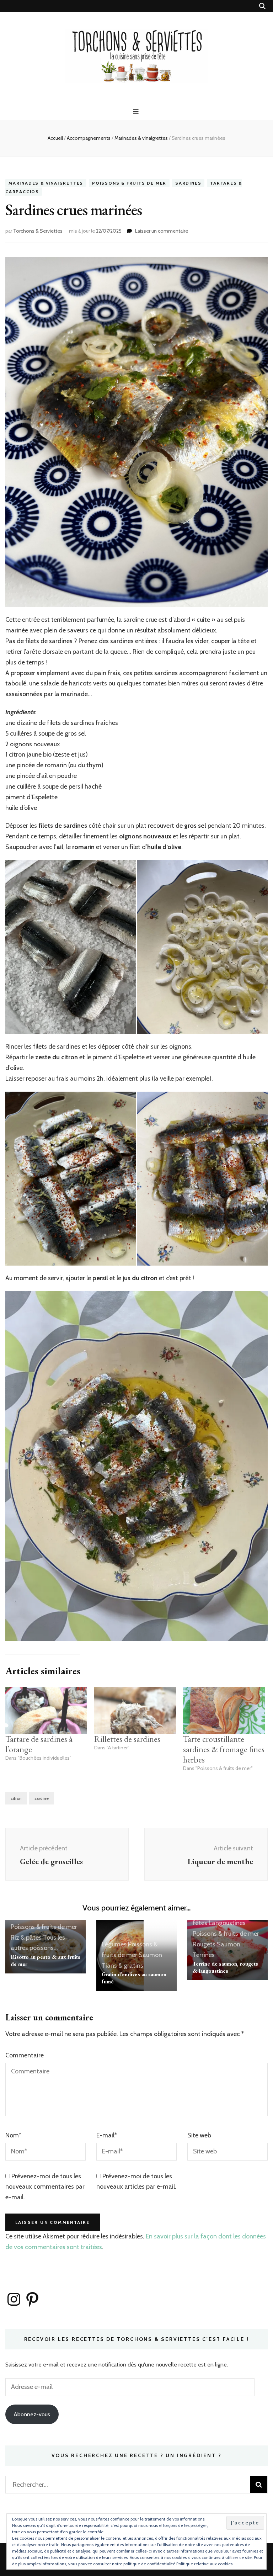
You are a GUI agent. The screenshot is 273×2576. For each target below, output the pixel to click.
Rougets (204, 1944)
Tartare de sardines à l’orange (39, 1744)
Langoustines (227, 1923)
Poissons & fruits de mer (129, 183)
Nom (13, 2135)
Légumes (114, 1944)
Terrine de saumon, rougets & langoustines (225, 1967)
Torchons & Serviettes (38, 231)
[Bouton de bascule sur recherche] (262, 6)
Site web (199, 2135)
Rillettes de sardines (127, 1739)
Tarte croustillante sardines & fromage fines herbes (224, 1749)
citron (16, 1798)
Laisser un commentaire (162, 231)
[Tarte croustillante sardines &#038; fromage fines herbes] (224, 1711)
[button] (71, 947)
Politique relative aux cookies (204, 2564)
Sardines (188, 183)
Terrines (204, 1955)
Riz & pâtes (26, 1938)
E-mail (107, 2135)
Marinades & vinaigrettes (46, 183)
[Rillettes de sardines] (135, 1711)
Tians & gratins (122, 1966)
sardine (42, 1798)
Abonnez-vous (32, 2414)
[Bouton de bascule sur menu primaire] (137, 112)
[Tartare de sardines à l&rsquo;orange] (46, 1711)
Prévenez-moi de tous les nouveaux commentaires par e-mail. (45, 2187)
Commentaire (25, 2055)
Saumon (150, 1955)
